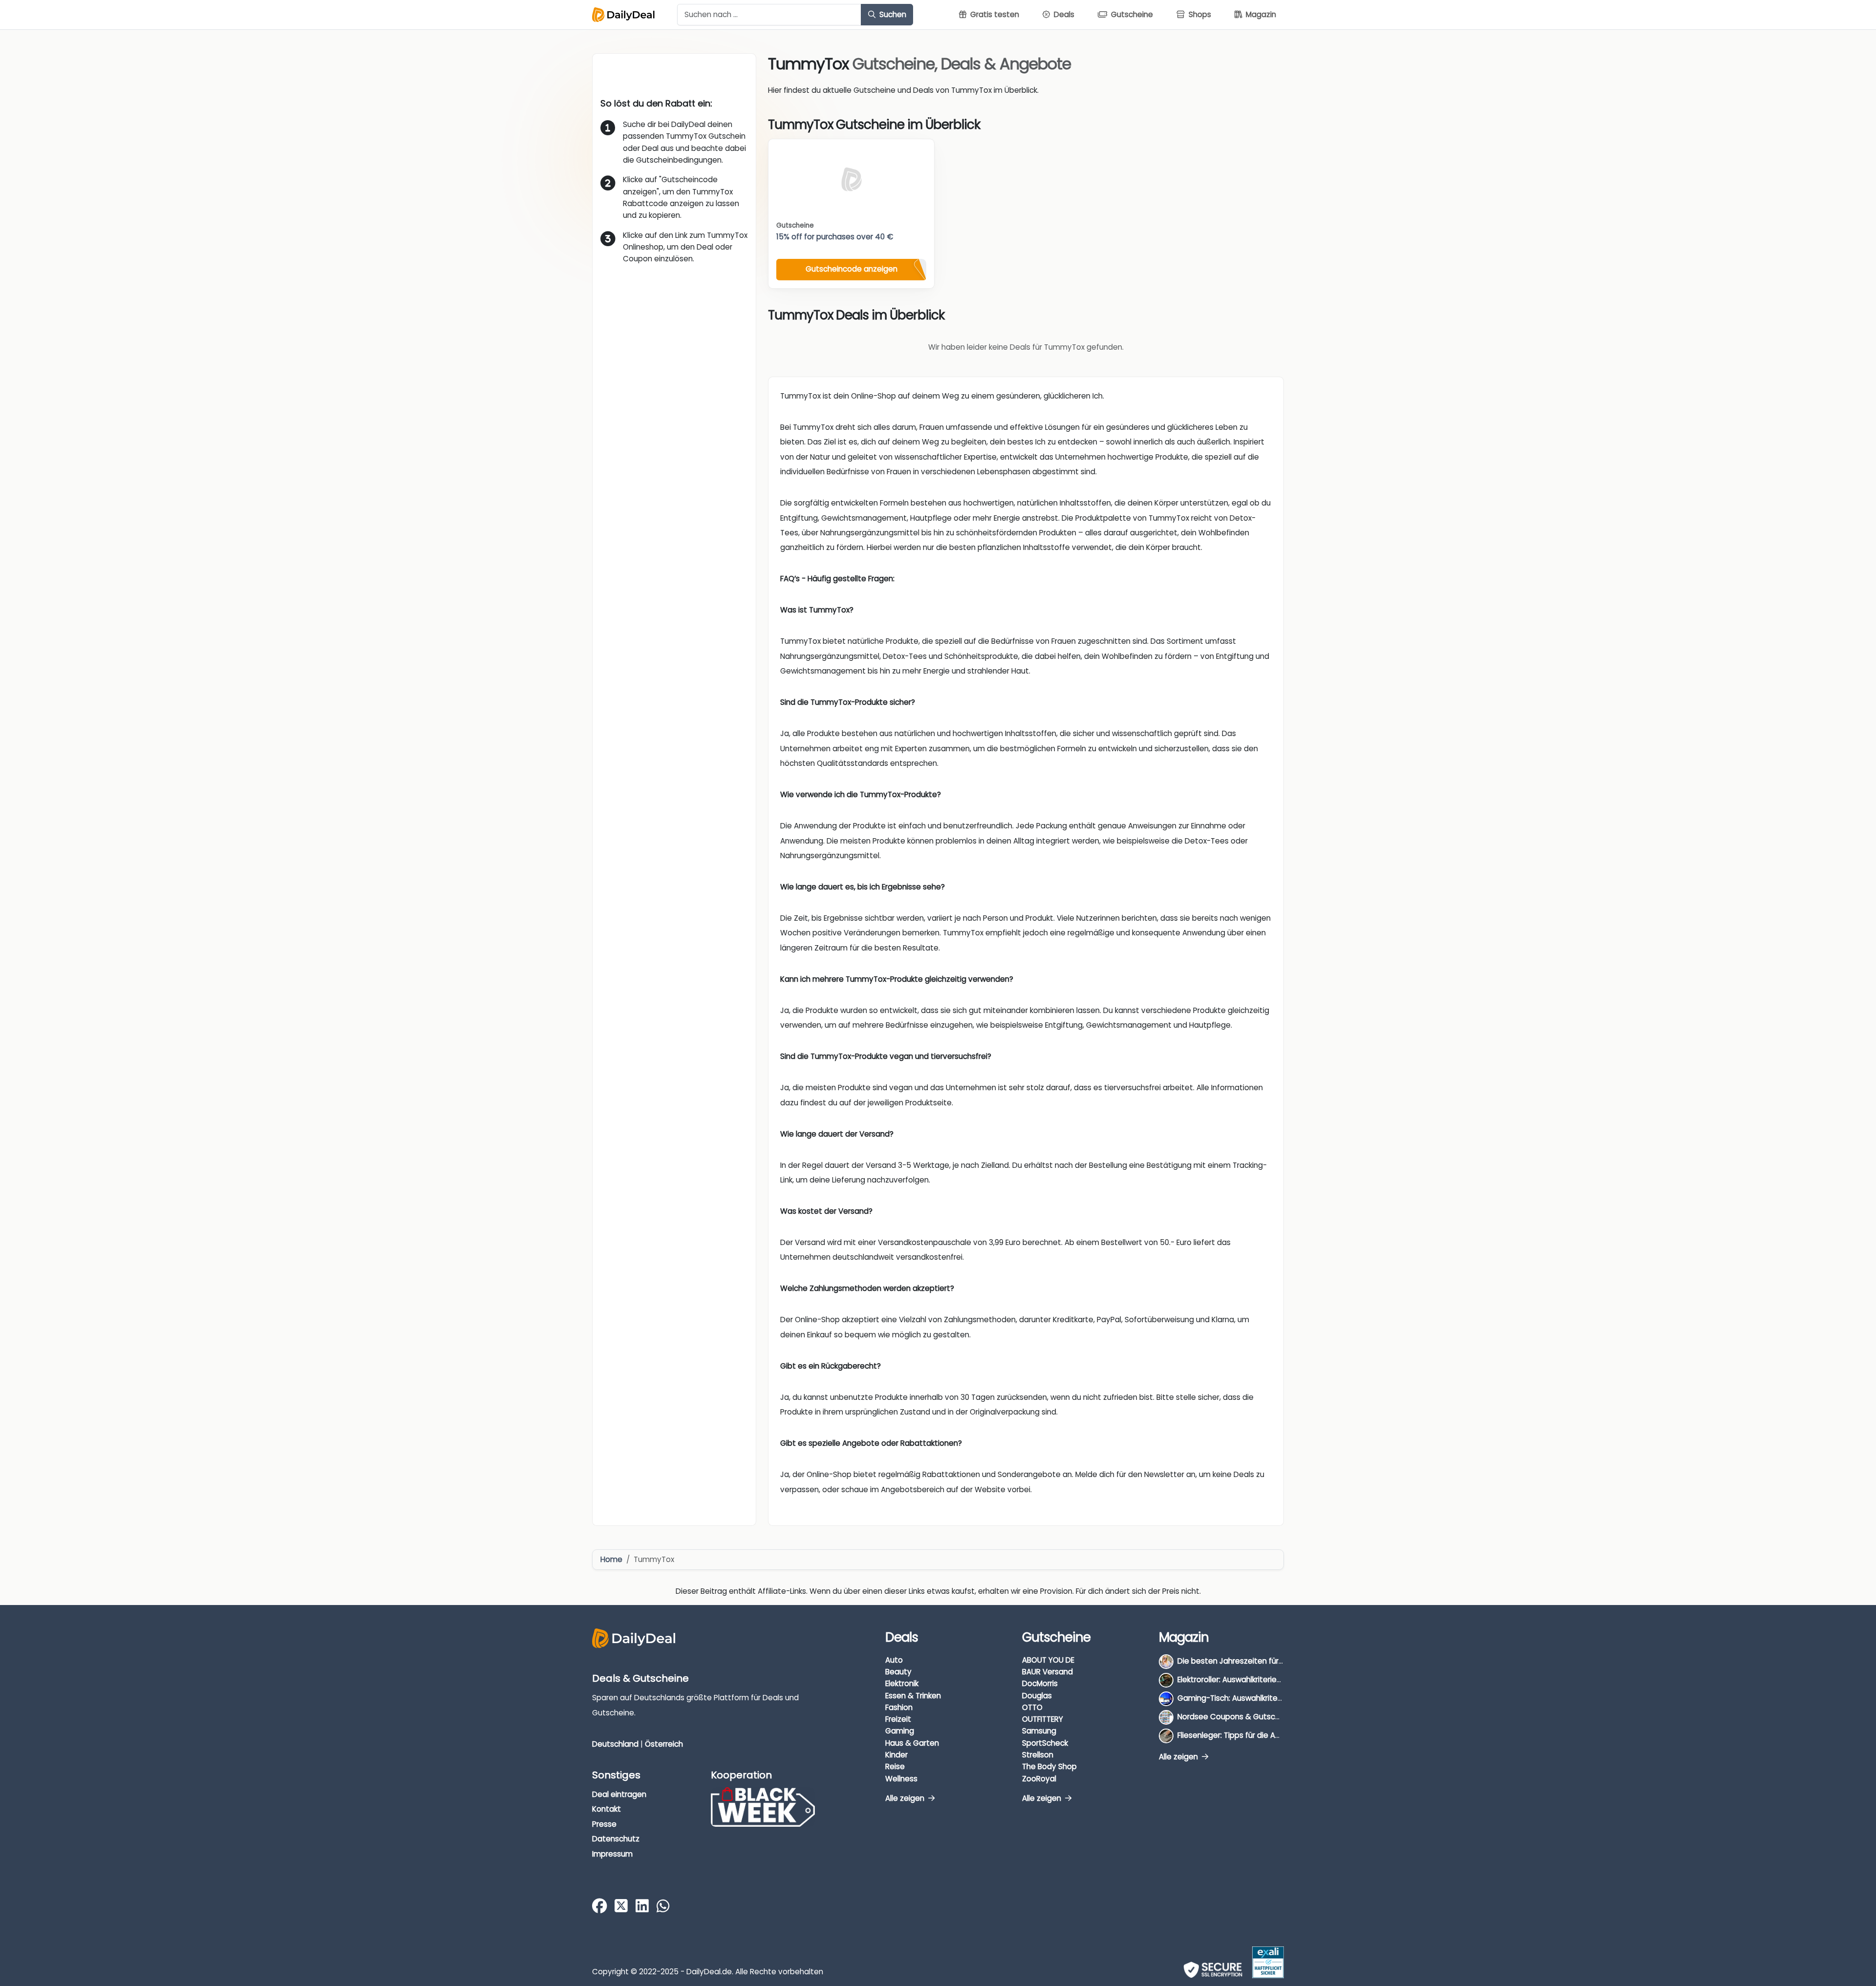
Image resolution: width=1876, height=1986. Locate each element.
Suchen (892, 14)
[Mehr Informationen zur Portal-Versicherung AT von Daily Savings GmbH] (1268, 1962)
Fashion (899, 1707)
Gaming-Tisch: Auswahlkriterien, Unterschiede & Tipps (1275, 1698)
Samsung (1039, 1731)
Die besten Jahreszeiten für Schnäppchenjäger (1263, 1661)
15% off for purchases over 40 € (835, 237)
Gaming (900, 1731)
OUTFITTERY (1043, 1719)
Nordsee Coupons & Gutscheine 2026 (1246, 1717)
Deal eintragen (619, 1794)
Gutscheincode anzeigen (852, 269)
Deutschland (615, 1744)
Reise (895, 1766)
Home (611, 1559)
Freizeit (898, 1719)
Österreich (664, 1744)
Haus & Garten (912, 1743)
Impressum (612, 1854)
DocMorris (1040, 1683)
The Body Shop (1049, 1766)
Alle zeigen (906, 1798)
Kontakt (607, 1809)
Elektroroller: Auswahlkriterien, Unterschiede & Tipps (1270, 1680)
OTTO (1032, 1707)
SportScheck (1045, 1743)
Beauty (898, 1672)
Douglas (1037, 1696)
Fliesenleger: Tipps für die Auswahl (1239, 1735)
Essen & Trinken (913, 1696)
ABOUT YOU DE (1048, 1660)
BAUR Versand (1047, 1672)
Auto (894, 1660)
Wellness (901, 1779)
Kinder (896, 1755)
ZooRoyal (1039, 1779)
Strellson (1038, 1755)
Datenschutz (616, 1839)
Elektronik (902, 1683)
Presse (604, 1824)
